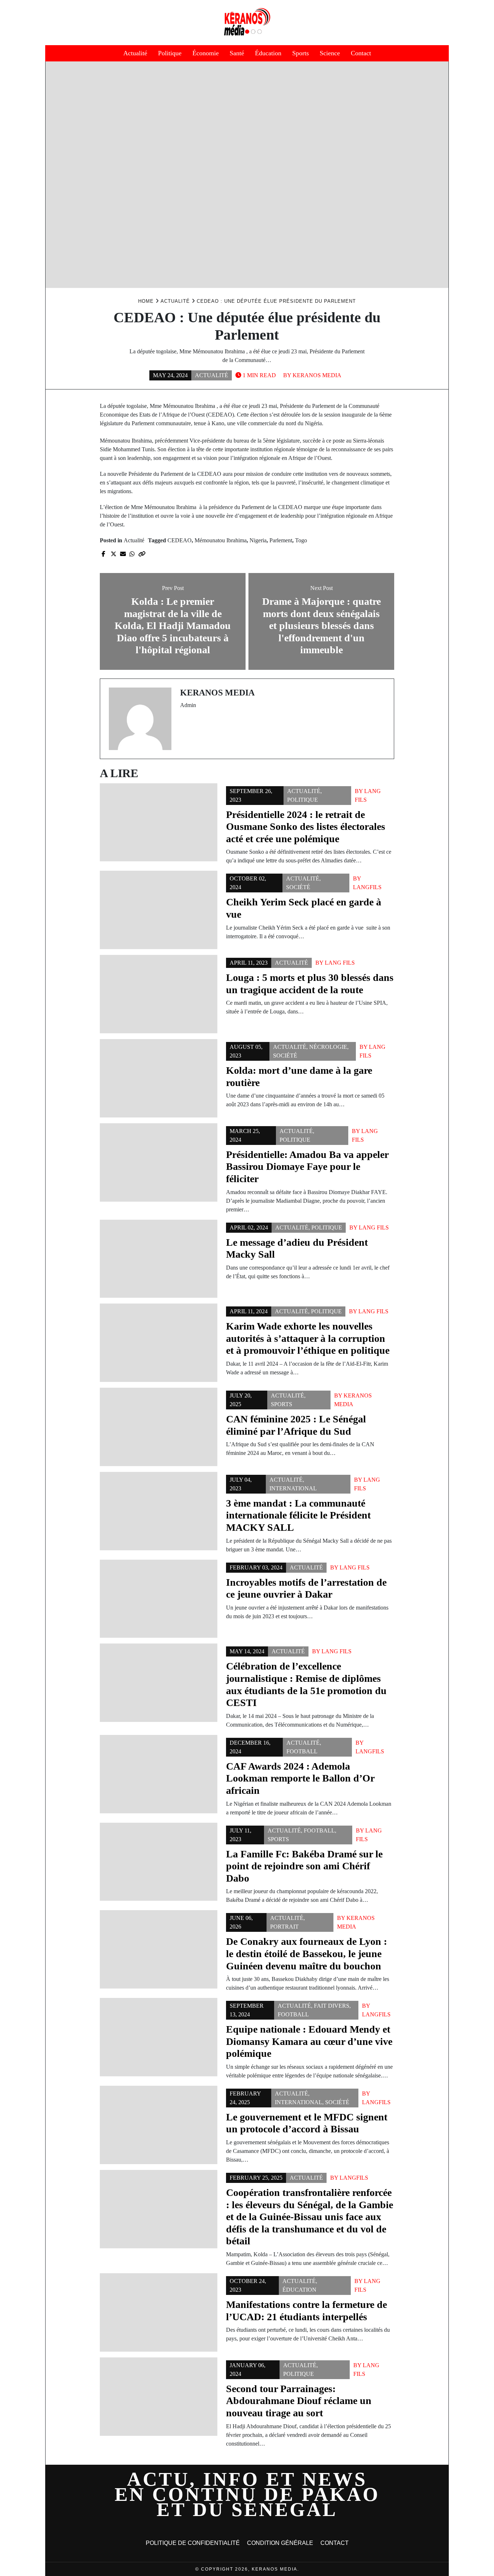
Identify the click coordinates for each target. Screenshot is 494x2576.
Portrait (284, 1927)
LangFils (367, 887)
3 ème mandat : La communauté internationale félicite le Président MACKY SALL (298, 1515)
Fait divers (332, 2006)
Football (302, 1751)
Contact (361, 53)
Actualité (135, 53)
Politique (170, 53)
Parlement (281, 540)
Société (298, 887)
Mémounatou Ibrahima (221, 540)
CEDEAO (180, 540)
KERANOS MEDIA (317, 375)
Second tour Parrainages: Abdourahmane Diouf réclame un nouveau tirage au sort (299, 2401)
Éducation (268, 53)
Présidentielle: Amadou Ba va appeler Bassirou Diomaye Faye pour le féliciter (307, 1167)
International (293, 1488)
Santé (237, 53)
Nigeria (258, 540)
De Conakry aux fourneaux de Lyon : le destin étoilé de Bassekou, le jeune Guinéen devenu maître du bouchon (306, 1953)
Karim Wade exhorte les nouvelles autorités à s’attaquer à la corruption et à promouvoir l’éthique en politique (308, 1338)
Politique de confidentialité (193, 2543)
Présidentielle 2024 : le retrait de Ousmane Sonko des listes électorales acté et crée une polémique (306, 827)
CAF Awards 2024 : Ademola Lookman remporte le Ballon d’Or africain (300, 1778)
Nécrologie (328, 1047)
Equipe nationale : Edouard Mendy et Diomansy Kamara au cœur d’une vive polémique (309, 2041)
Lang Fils (340, 963)
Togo (301, 540)
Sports (301, 53)
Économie (206, 53)
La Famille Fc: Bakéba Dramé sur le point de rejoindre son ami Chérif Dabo (304, 1866)
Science (330, 53)
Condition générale (280, 2543)
